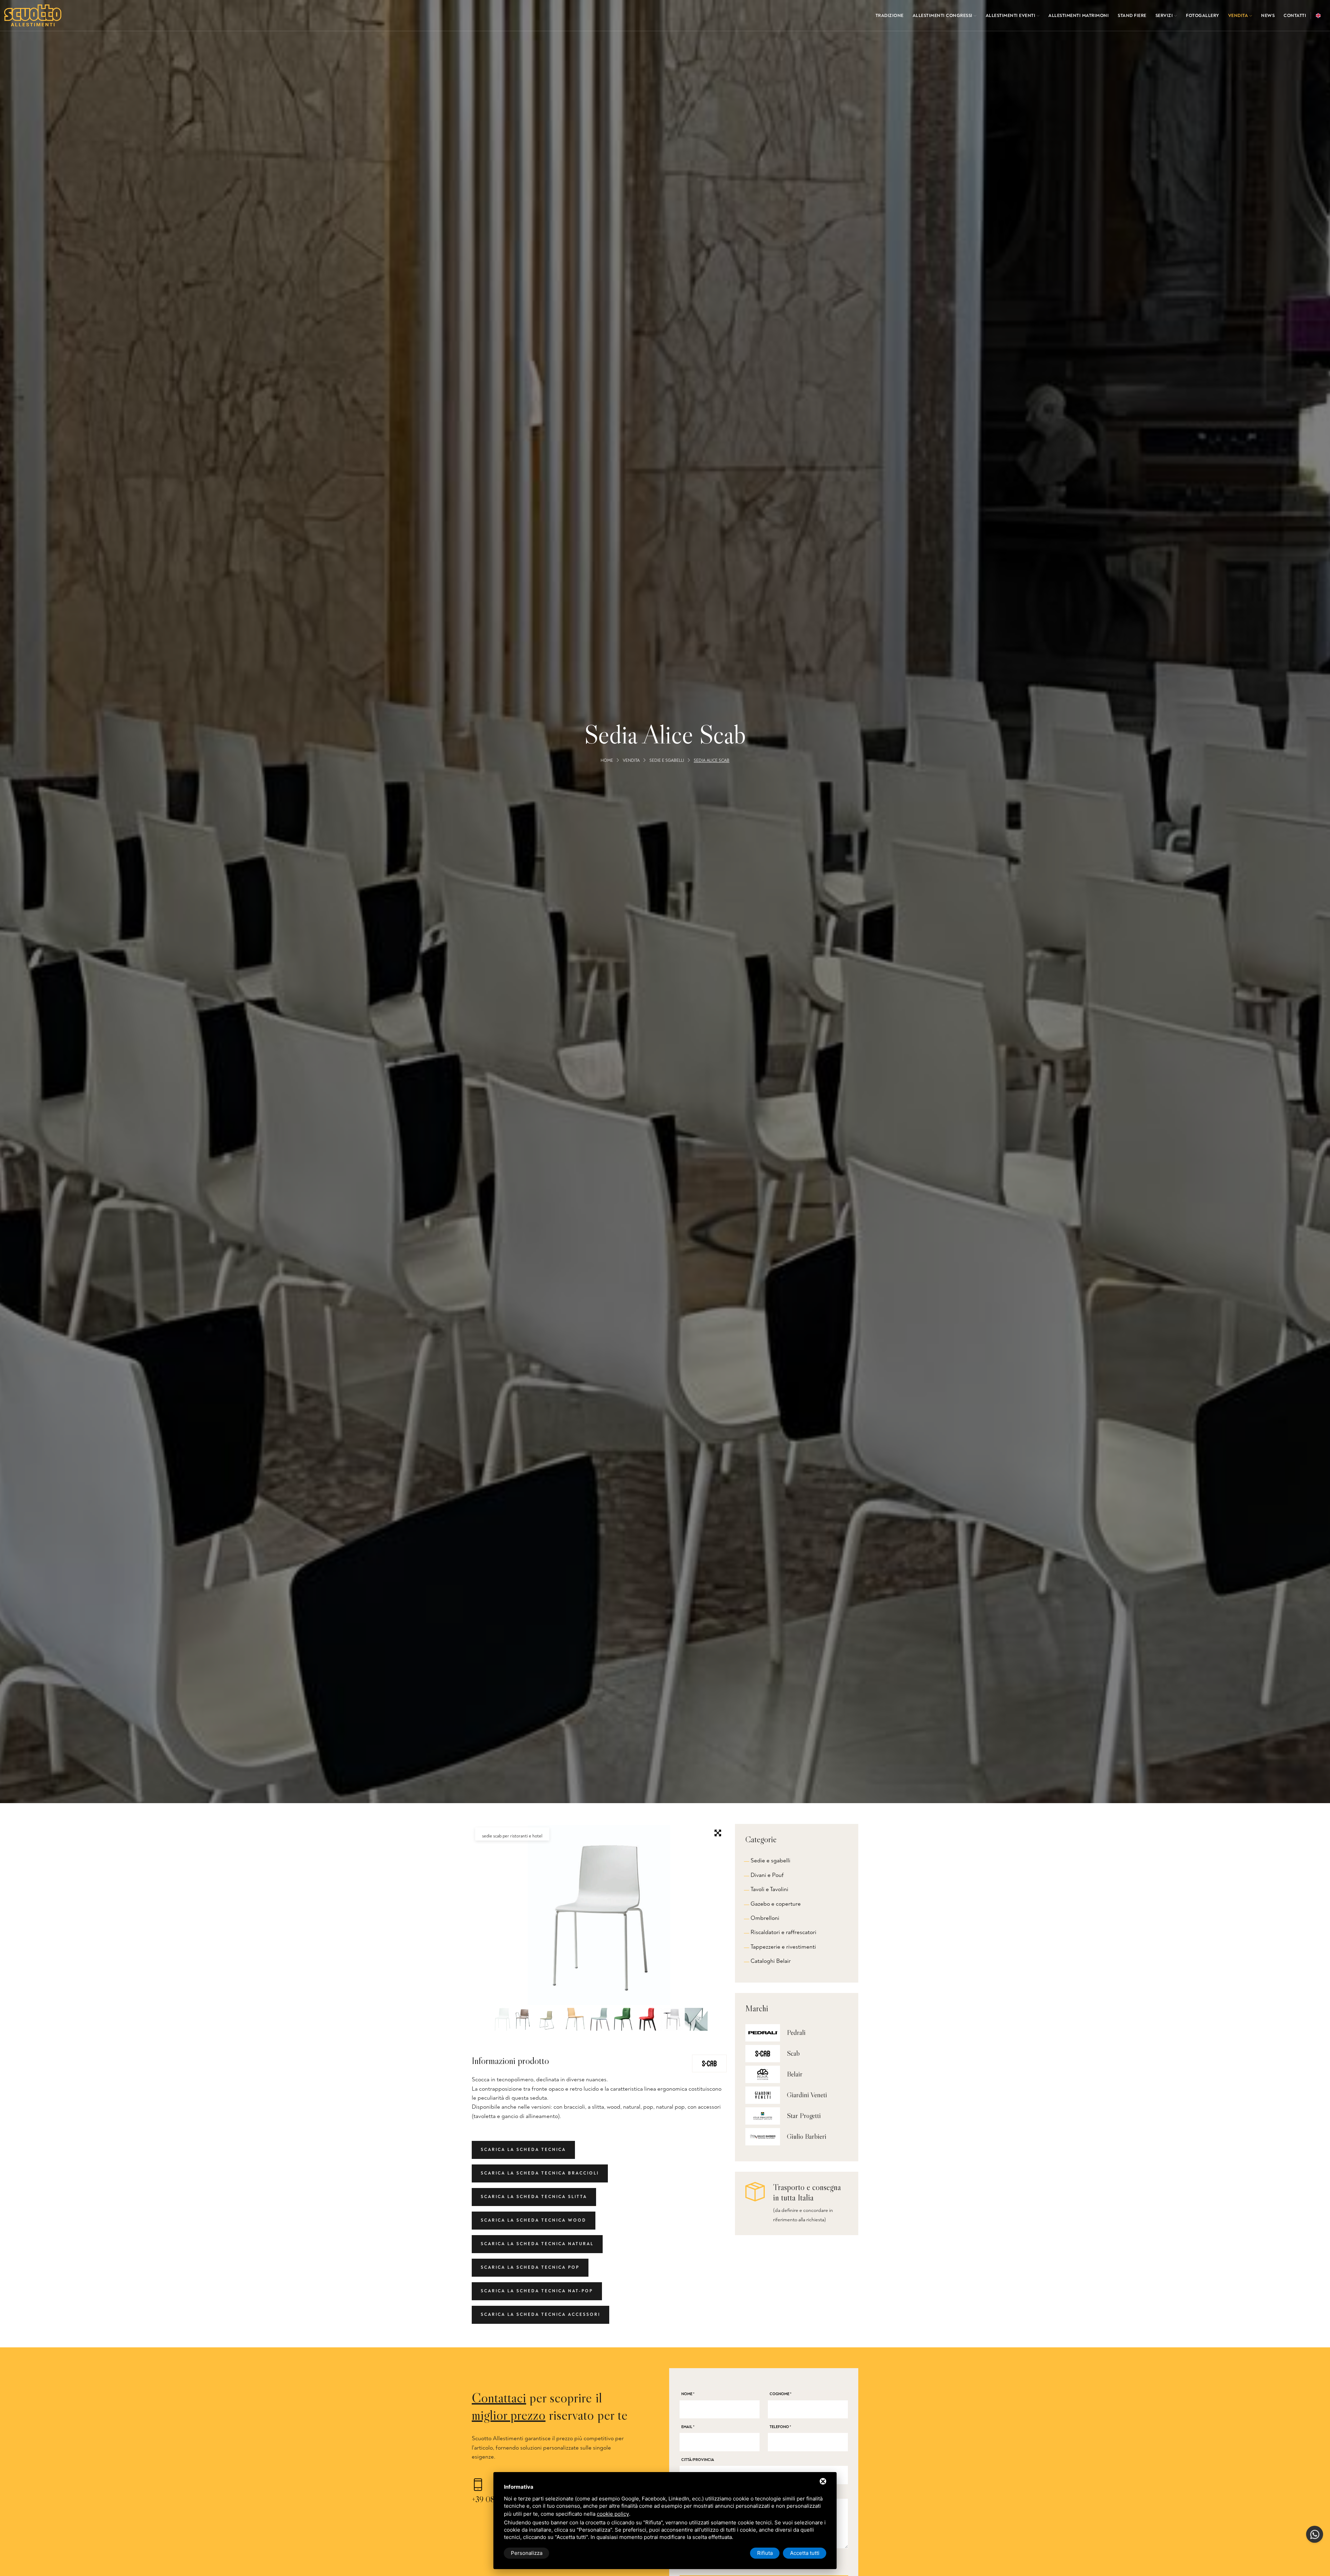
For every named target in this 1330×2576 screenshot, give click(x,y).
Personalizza (527, 2553)
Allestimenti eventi (1011, 16)
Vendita (1239, 16)
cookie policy (613, 2514)
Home (607, 761)
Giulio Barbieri (807, 2136)
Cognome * (781, 2394)
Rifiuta (765, 2553)
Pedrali (796, 2032)
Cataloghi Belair (771, 1961)
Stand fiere (1132, 16)
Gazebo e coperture (776, 1904)
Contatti (1295, 16)
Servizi (1165, 16)
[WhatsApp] (1315, 2534)
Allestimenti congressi (943, 16)
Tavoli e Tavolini (769, 1889)
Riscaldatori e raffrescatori (783, 1932)
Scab (793, 2053)
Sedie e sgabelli (667, 761)
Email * (688, 2427)
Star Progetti (804, 2116)
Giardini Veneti (807, 2095)
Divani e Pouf (767, 1875)
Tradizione (890, 16)
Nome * (688, 2394)
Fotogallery (1203, 16)
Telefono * (780, 2427)
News (1268, 16)
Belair (795, 2074)
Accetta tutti (805, 2553)
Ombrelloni (765, 1918)
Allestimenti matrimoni (1079, 16)
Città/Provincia (698, 2460)
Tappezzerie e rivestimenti (783, 1947)
